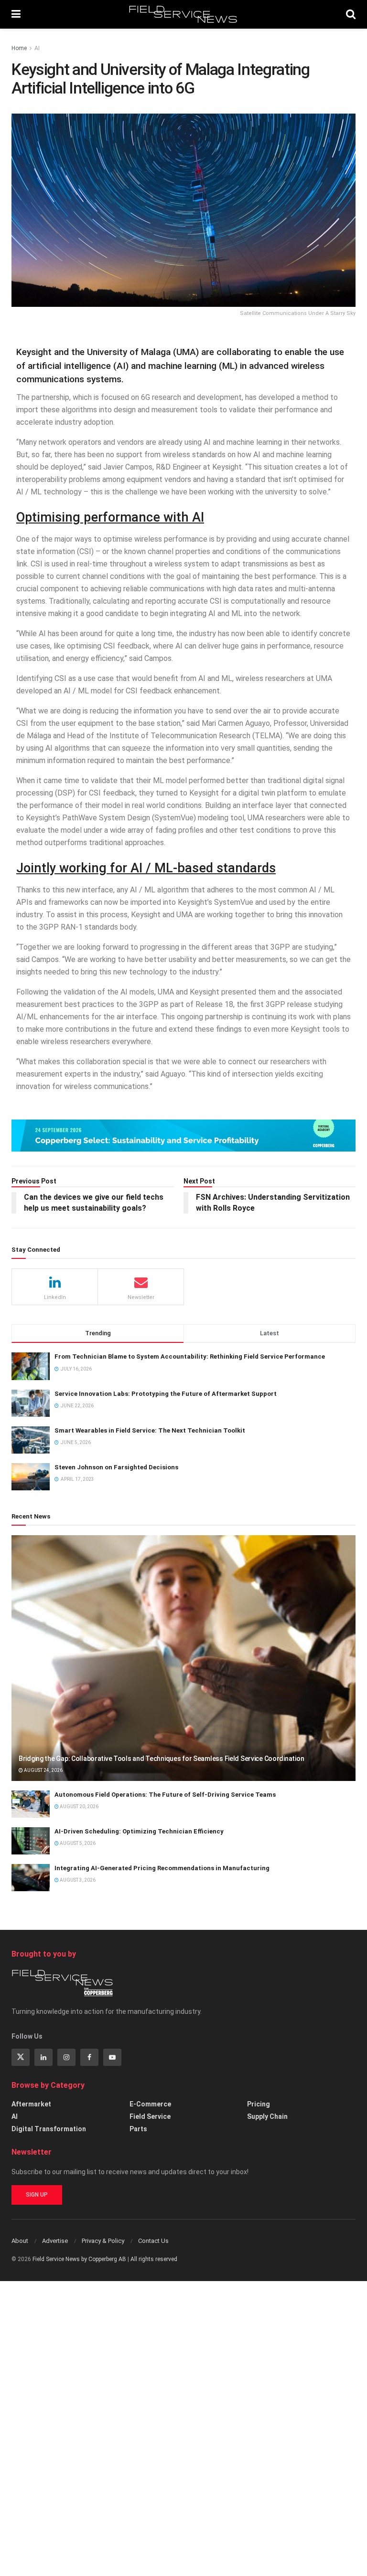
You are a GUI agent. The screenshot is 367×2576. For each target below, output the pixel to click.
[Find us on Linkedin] (43, 2057)
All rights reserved (154, 2259)
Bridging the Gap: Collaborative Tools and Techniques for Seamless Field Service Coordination (161, 1759)
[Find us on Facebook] (89, 2057)
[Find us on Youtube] (112, 2057)
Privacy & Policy (103, 2241)
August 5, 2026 (77, 1843)
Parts (138, 2129)
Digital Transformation (49, 2129)
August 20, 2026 (79, 1806)
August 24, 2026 (43, 1770)
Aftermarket (31, 2104)
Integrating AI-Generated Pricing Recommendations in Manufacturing (162, 1868)
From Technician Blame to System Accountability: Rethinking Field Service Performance (190, 1356)
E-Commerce (150, 2104)
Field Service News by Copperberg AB (79, 2259)
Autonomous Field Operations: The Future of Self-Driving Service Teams (165, 1795)
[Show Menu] (16, 14)
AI (37, 48)
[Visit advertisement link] (183, 1136)
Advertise (55, 2241)
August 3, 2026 (77, 1880)
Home (19, 48)
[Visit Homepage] (183, 14)
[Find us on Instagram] (66, 2057)
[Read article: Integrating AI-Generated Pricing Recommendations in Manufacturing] (31, 1878)
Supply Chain (267, 2116)
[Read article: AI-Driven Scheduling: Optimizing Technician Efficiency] (31, 1841)
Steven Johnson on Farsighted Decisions (116, 1467)
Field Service (150, 2116)
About (20, 2241)
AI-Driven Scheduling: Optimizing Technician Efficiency (139, 1831)
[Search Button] (351, 14)
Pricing (259, 2104)
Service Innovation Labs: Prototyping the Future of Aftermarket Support (166, 1394)
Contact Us (153, 2241)
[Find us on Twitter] (21, 2057)
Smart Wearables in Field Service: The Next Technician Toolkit (150, 1430)
